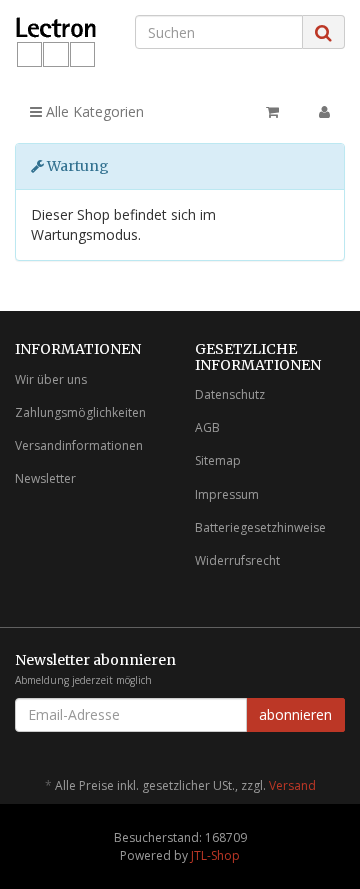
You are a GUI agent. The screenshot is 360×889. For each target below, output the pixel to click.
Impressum (227, 494)
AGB (207, 427)
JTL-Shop (215, 855)
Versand (292, 785)
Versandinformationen (79, 445)
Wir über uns (51, 379)
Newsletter (45, 478)
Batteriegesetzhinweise (260, 527)
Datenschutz (230, 394)
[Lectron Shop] (60, 42)
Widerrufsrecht (237, 560)
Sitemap (218, 460)
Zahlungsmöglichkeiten (80, 412)
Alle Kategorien (93, 111)
